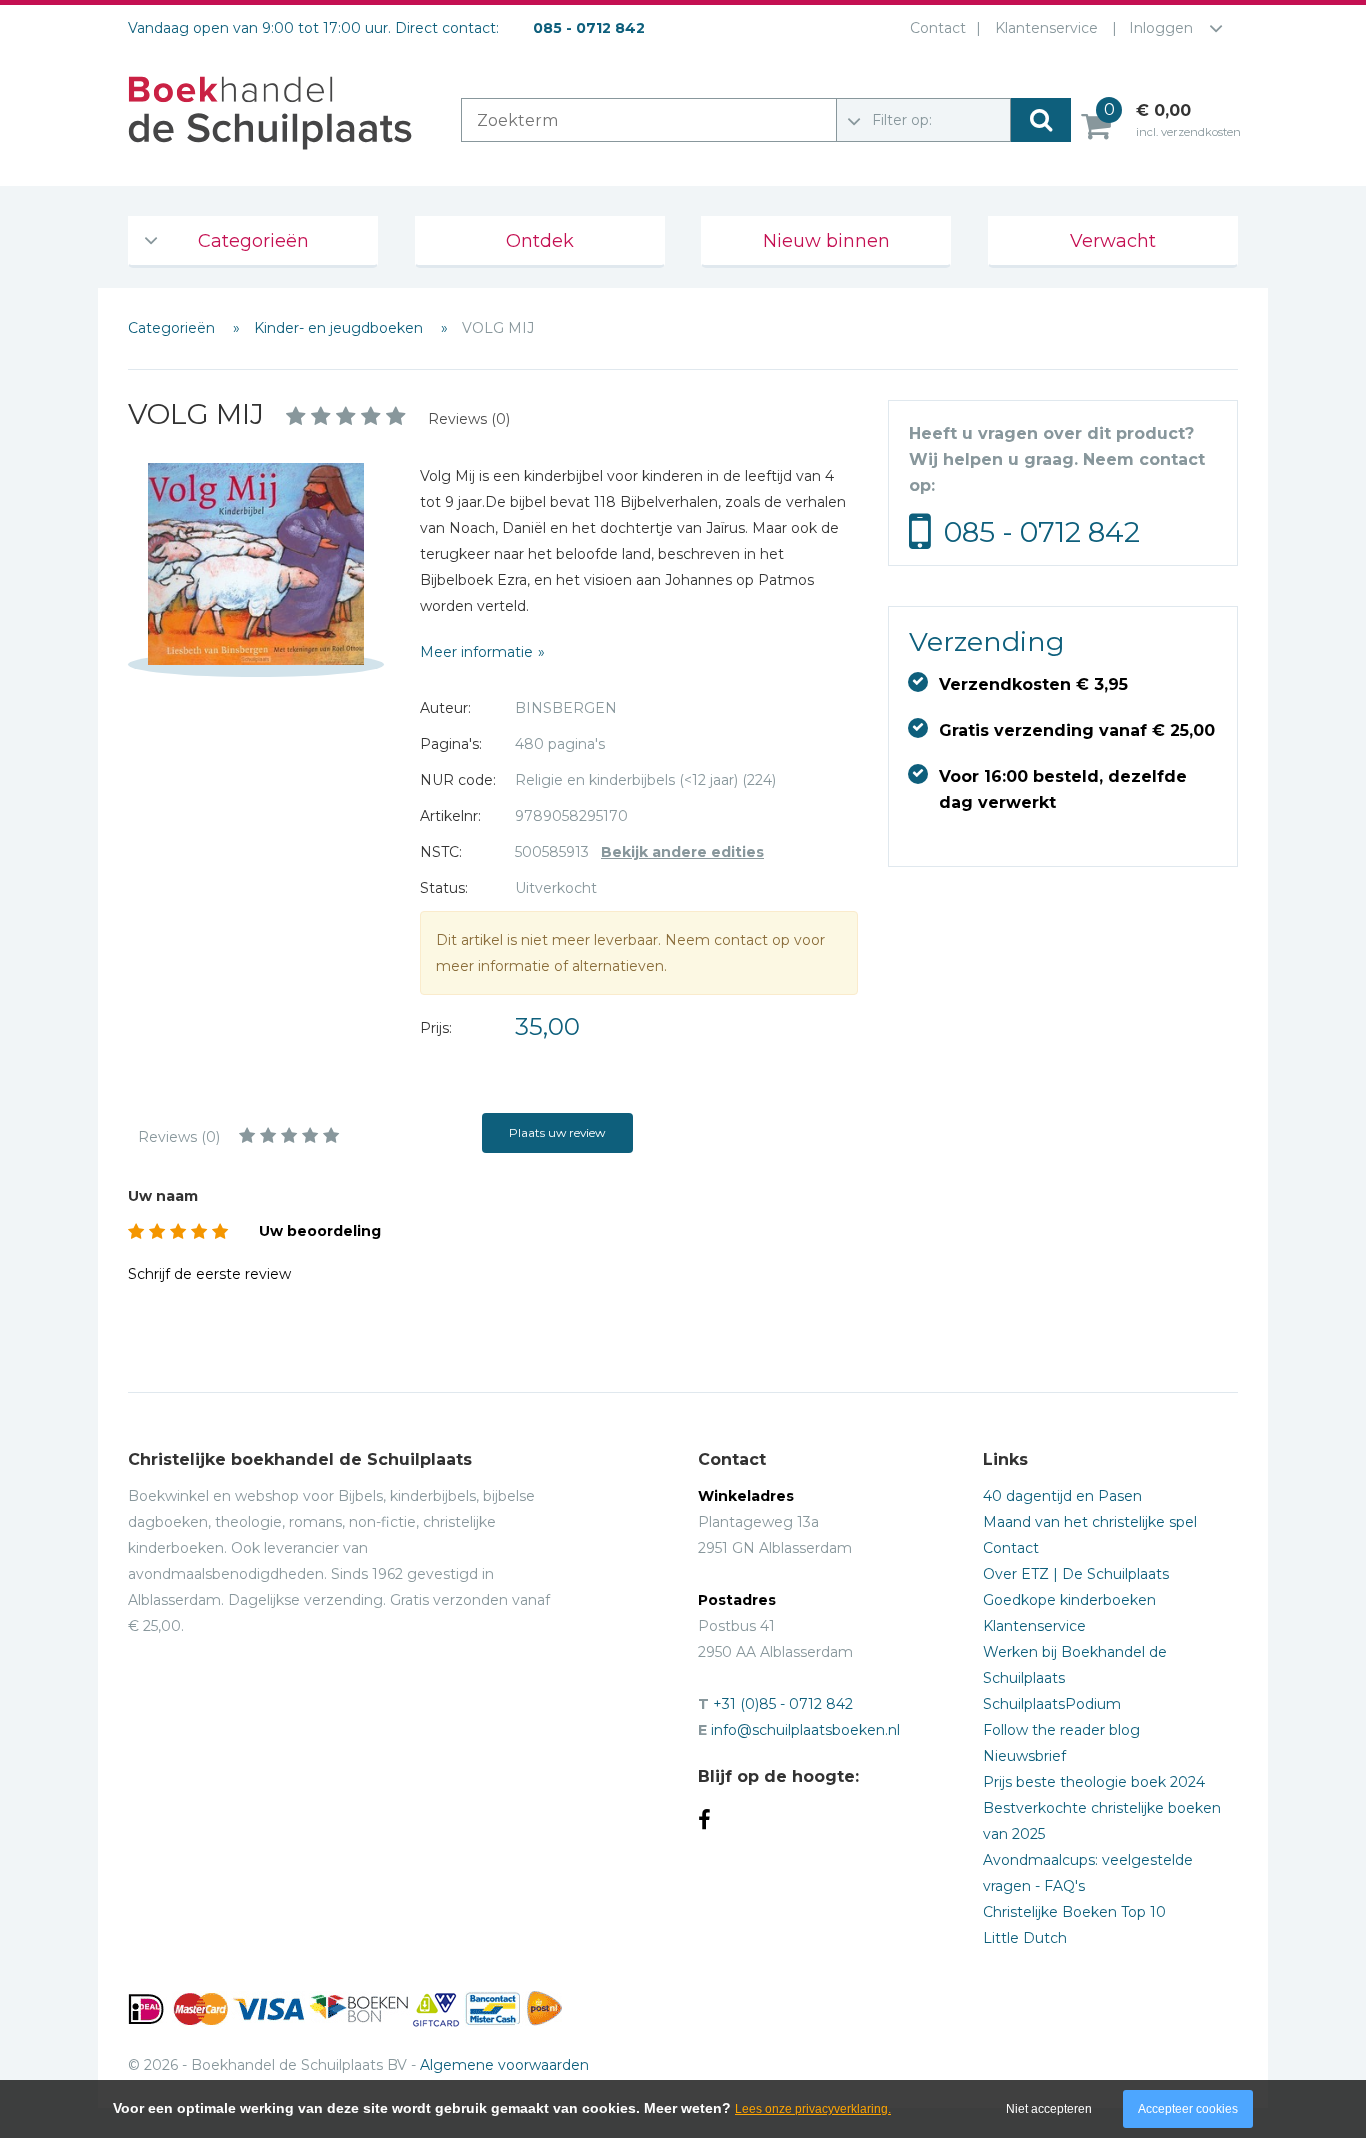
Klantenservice (1046, 28)
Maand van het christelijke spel (1090, 1522)
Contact (938, 28)
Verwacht (1113, 241)
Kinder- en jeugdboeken (340, 328)
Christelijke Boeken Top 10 (1074, 1912)
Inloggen (1161, 28)
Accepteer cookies (1188, 2109)
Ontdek (540, 241)
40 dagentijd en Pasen (1062, 1496)
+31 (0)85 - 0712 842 (783, 1704)
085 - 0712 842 (1042, 532)
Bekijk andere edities (682, 852)
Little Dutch (1025, 1938)
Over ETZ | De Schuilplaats (1076, 1574)
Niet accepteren (1049, 2109)
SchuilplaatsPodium (1052, 1704)
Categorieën (253, 241)
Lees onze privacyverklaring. (813, 2109)
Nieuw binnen (826, 241)
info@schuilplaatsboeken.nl (805, 1730)
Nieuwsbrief (1024, 1756)
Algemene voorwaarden (504, 2065)
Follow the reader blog (1061, 1730)
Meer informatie (476, 652)
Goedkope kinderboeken (1069, 1600)
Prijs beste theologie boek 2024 (1094, 1782)
